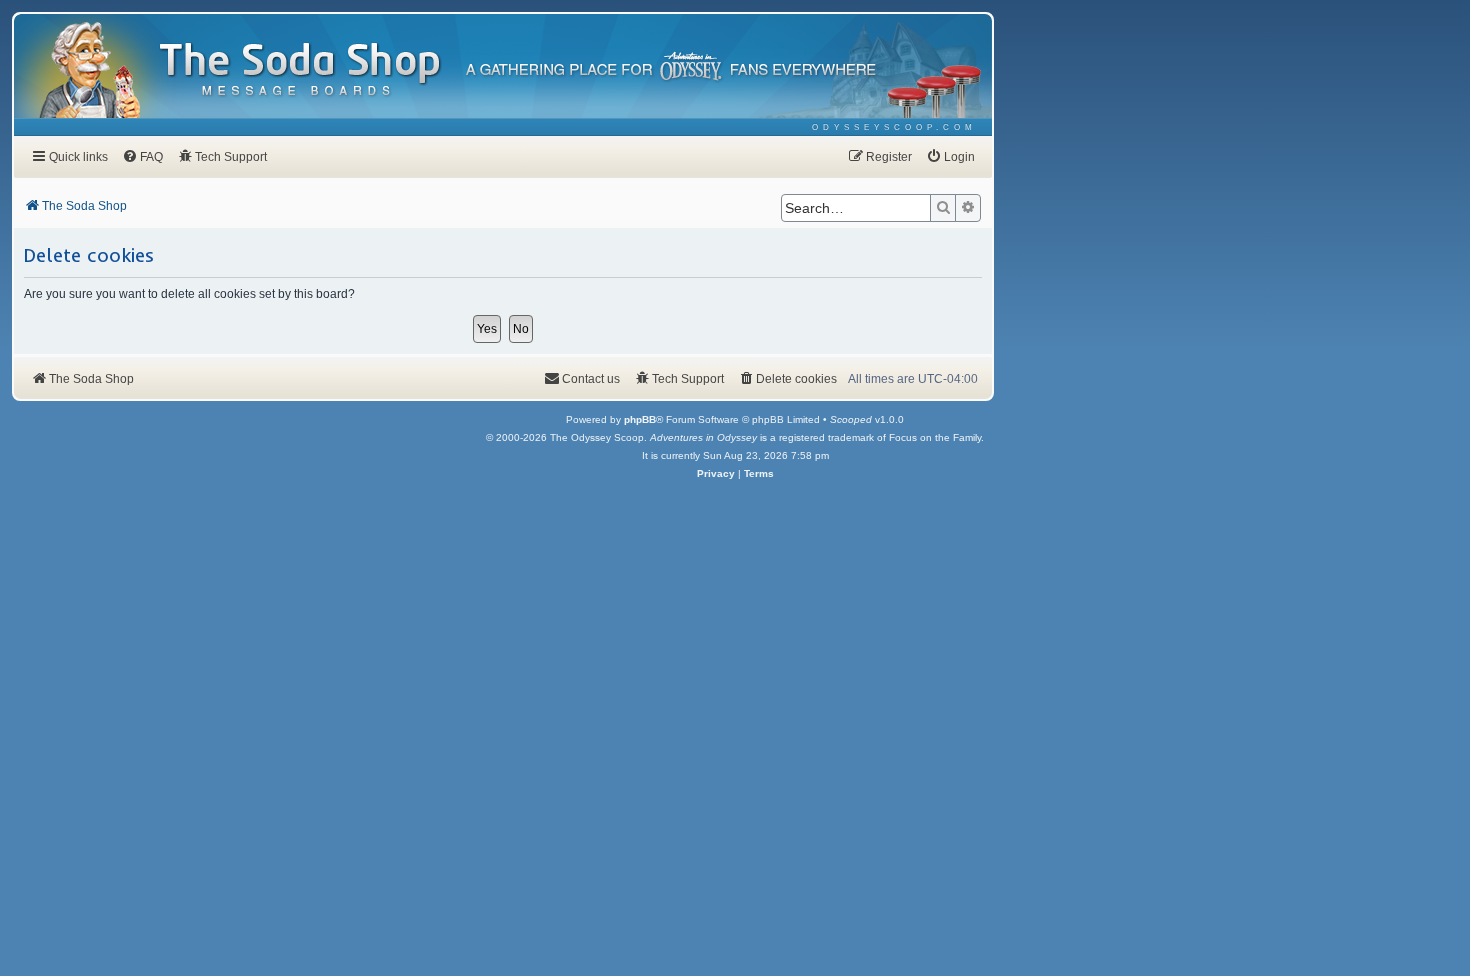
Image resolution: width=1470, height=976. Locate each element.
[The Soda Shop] (301, 70)
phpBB (640, 419)
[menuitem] (894, 127)
